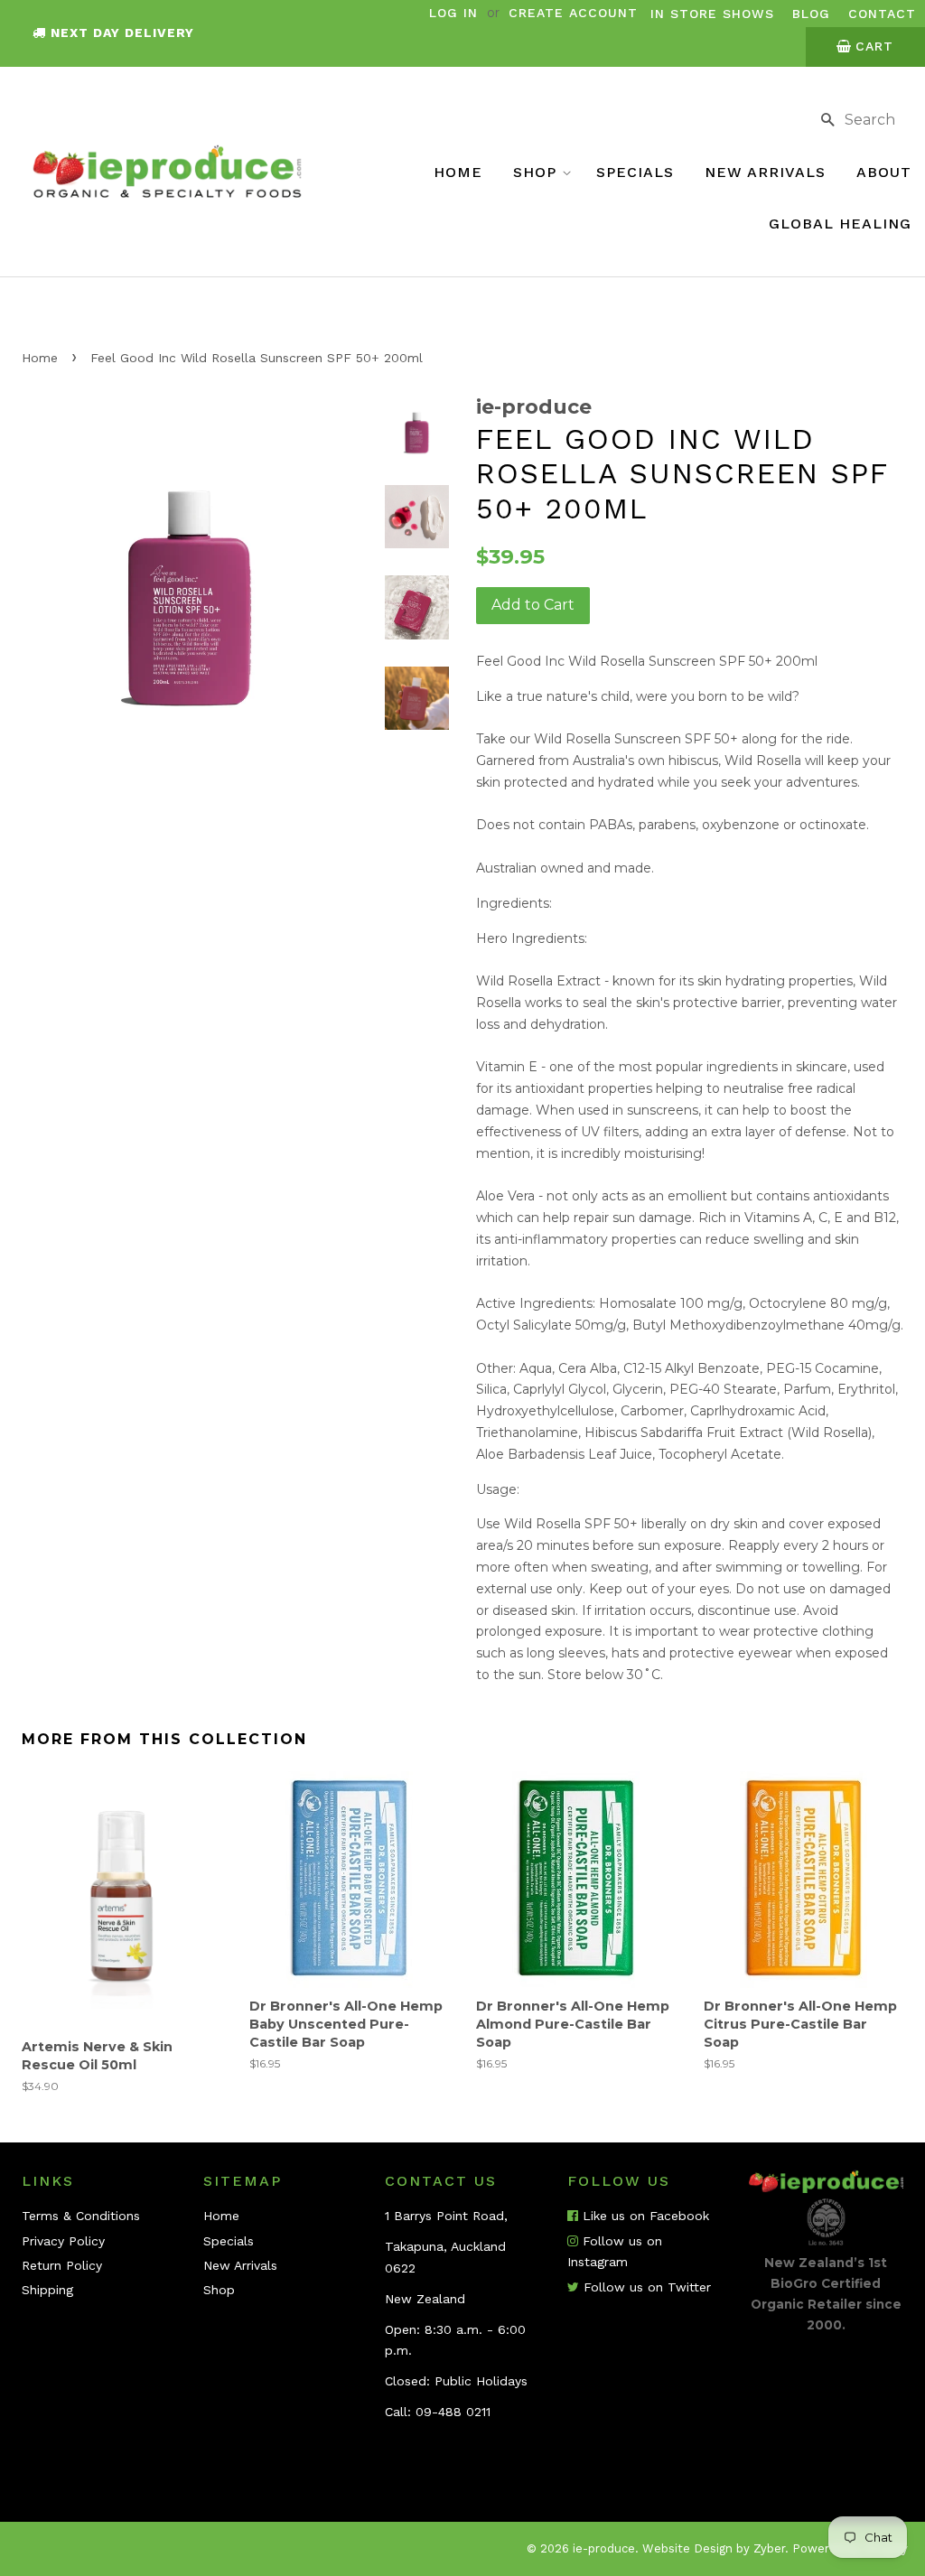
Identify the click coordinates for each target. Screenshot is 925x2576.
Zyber (769, 2548)
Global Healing (840, 224)
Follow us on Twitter (645, 2287)
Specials (635, 172)
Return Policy (62, 2265)
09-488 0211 (453, 2412)
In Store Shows (712, 14)
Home (458, 172)
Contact (882, 14)
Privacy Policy (63, 2241)
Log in (453, 13)
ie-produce (604, 2548)
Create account (573, 13)
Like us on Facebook (644, 2216)
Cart (874, 46)
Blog (811, 14)
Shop (537, 172)
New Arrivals (765, 172)
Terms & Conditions (81, 2216)
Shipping (47, 2290)
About (884, 172)
